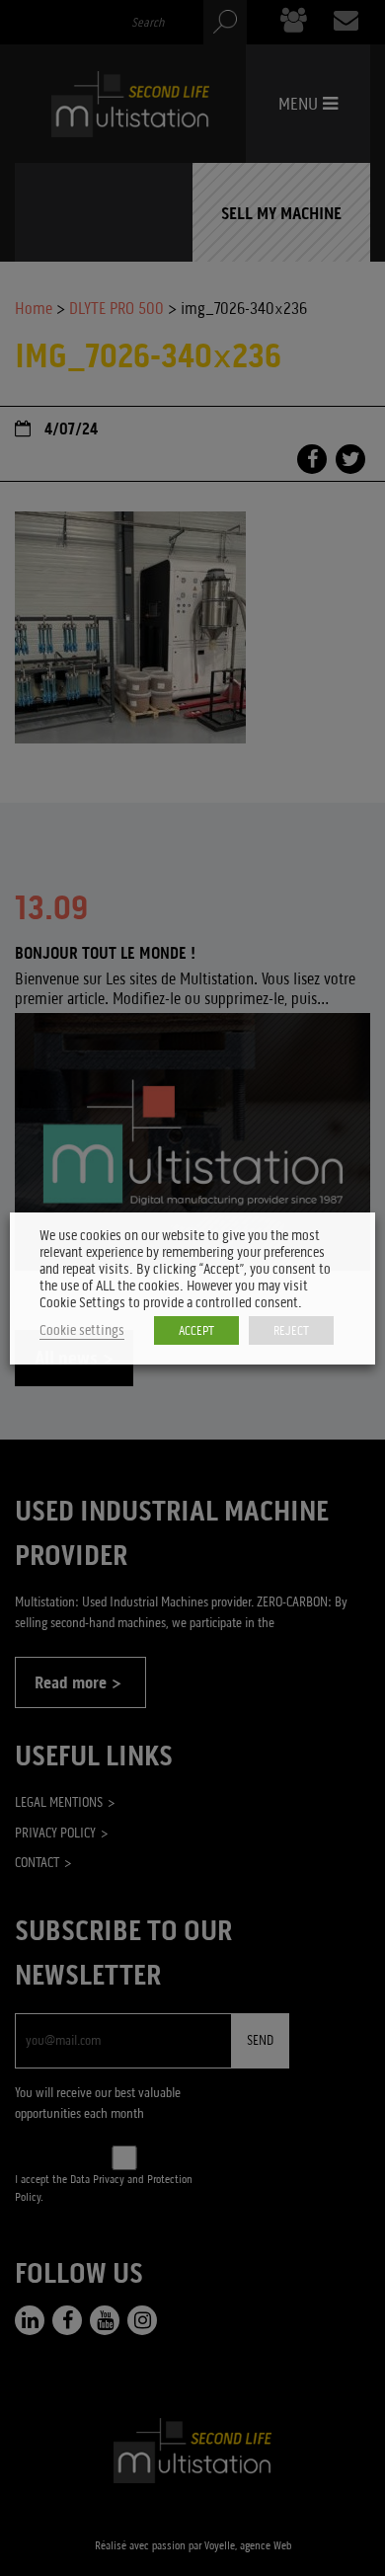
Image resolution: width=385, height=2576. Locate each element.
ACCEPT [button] (196, 1330)
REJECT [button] (291, 1330)
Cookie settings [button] (82, 1330)
